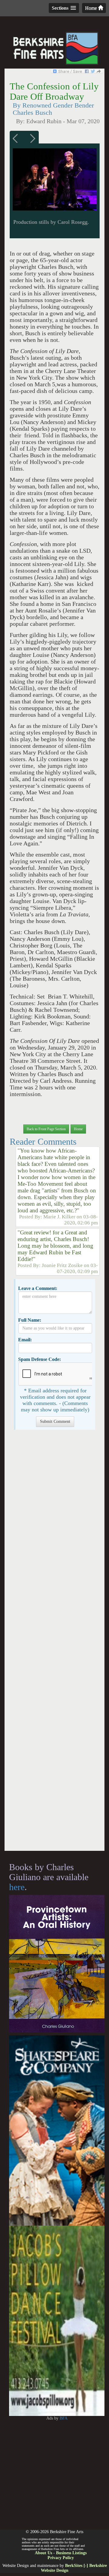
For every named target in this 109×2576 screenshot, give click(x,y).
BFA (64, 2418)
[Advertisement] (54, 1643)
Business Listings (71, 2553)
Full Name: (30, 1320)
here (17, 1887)
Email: (25, 1340)
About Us (43, 2553)
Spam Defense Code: (40, 1359)
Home (92, 8)
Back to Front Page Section (46, 1129)
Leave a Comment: (38, 1288)
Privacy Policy (61, 2558)
